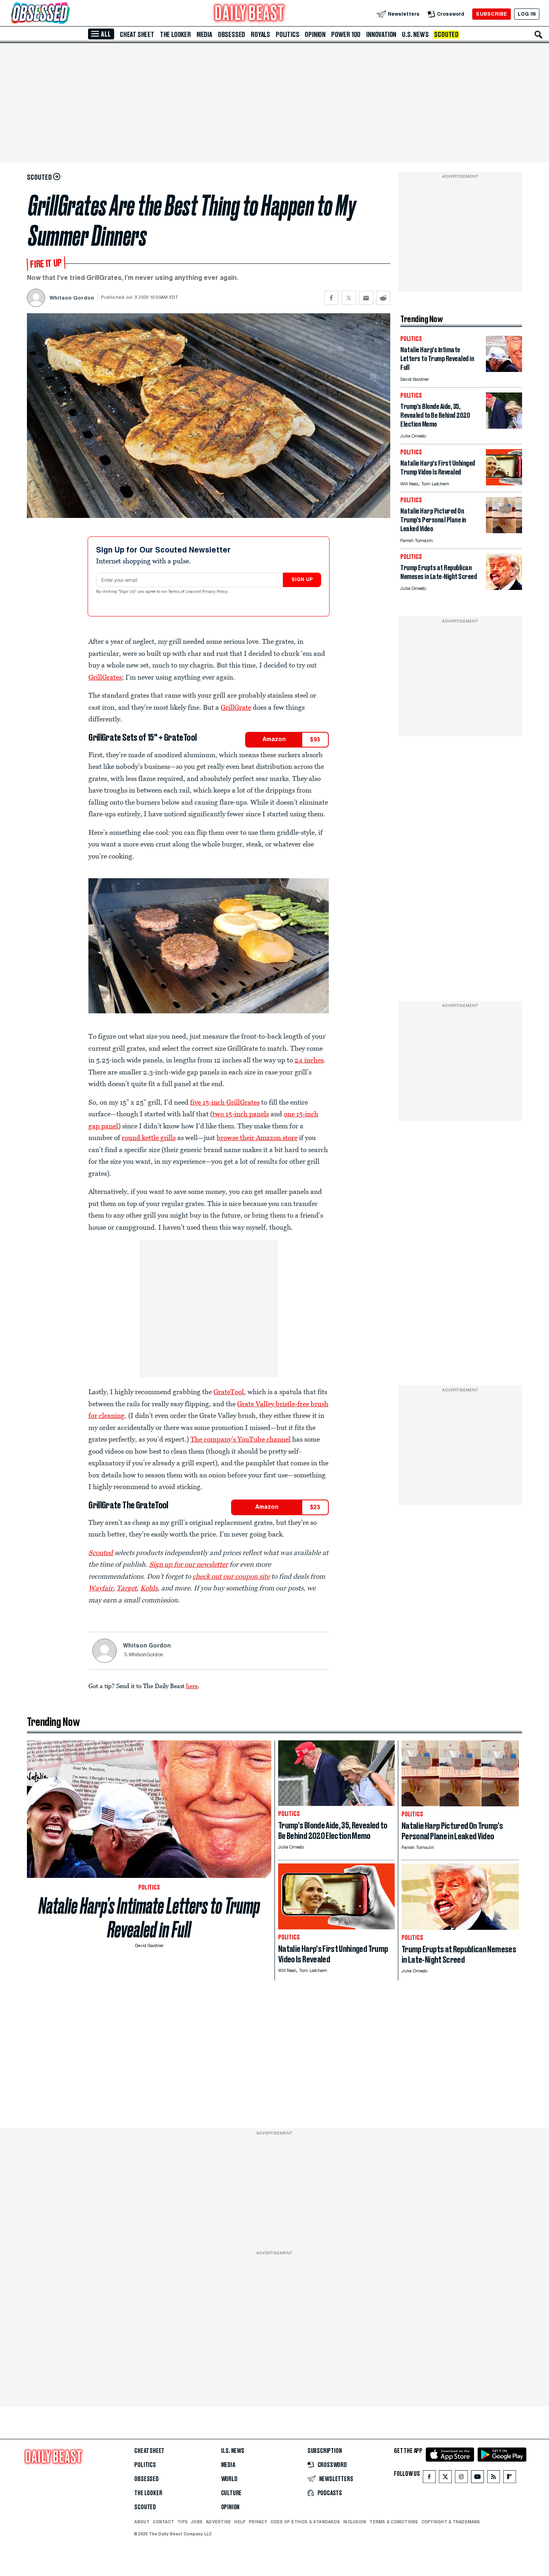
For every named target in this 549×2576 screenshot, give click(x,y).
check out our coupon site (231, 1576)
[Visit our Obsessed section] (66, 14)
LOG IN (527, 14)
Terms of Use (181, 592)
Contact (163, 2522)
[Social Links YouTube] (477, 2478)
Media (204, 35)
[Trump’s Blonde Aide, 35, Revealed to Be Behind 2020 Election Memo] (504, 426)
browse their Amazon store (257, 1138)
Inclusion (355, 2522)
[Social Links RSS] (494, 2478)
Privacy (258, 2522)
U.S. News (415, 35)
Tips (182, 2522)
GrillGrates (105, 677)
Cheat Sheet (137, 35)
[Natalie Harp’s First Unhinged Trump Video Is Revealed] (504, 483)
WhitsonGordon (146, 1655)
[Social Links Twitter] (445, 2478)
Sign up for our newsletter (188, 1564)
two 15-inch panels (241, 1114)
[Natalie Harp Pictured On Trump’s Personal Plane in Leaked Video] (504, 531)
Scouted (446, 35)
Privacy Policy (215, 592)
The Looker (175, 35)
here (192, 1686)
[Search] (539, 35)
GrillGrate (236, 707)
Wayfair (101, 1588)
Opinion (315, 35)
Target (127, 1588)
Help (240, 2522)
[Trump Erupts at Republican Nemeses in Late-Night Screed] (504, 588)
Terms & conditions (394, 2522)
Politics (287, 35)
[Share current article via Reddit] (383, 298)
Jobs (197, 2522)
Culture (231, 2493)
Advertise (218, 2522)
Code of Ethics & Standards (305, 2522)
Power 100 (346, 35)
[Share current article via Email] (366, 298)
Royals (260, 35)
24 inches (309, 1060)
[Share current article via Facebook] (331, 298)
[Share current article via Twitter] (349, 298)
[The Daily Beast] (250, 14)
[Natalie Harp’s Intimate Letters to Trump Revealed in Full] (504, 370)
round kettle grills (149, 1138)
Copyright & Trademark (451, 2522)
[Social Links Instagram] (461, 2478)
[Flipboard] (509, 2478)
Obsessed (231, 35)
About (142, 2522)
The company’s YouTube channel (241, 1439)
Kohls (149, 1588)
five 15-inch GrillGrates (225, 1102)
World (229, 2479)
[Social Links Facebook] (429, 2478)
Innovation (381, 35)
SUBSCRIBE (491, 14)
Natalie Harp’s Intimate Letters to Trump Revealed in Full (149, 1918)
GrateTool (229, 1392)
